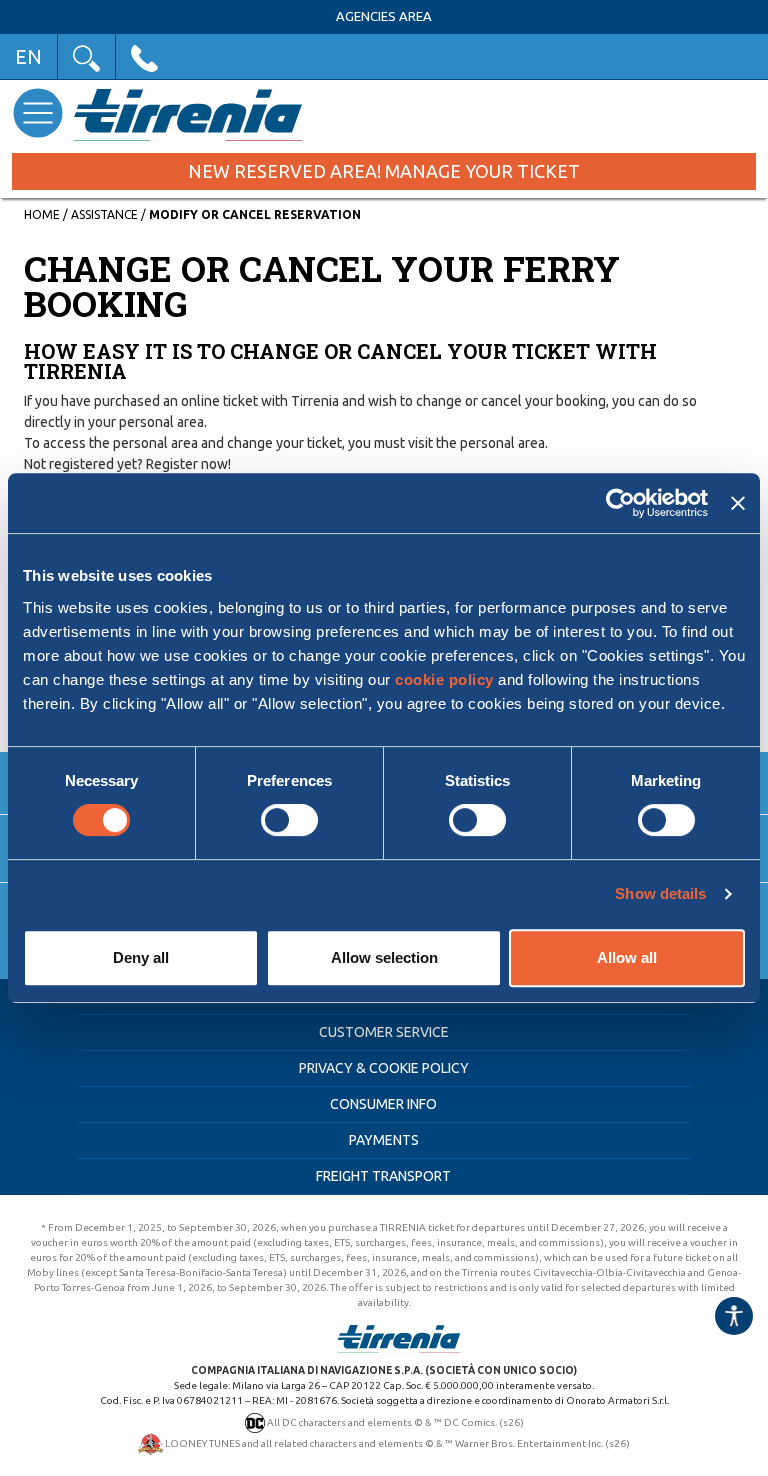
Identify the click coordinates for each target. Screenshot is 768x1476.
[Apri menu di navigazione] (37, 112)
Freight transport (383, 1176)
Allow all (627, 957)
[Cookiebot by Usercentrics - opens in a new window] (620, 503)
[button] (86, 56)
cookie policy (444, 679)
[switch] (289, 820)
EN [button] (28, 56)
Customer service (384, 1032)
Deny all (141, 957)
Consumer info (383, 1104)
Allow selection (384, 957)
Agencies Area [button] (384, 16)
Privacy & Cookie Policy (384, 1068)
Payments (384, 1140)
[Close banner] (738, 503)
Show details (660, 893)
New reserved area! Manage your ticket (384, 171)
